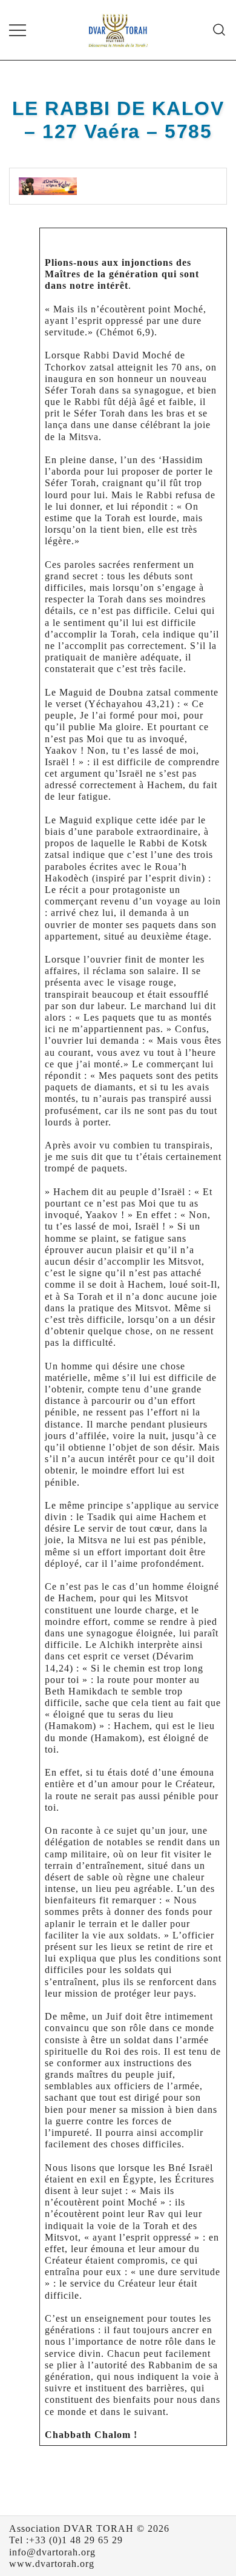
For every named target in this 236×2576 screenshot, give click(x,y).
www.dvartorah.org (52, 2564)
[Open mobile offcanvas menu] (18, 30)
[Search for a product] (219, 30)
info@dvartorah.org (52, 2552)
